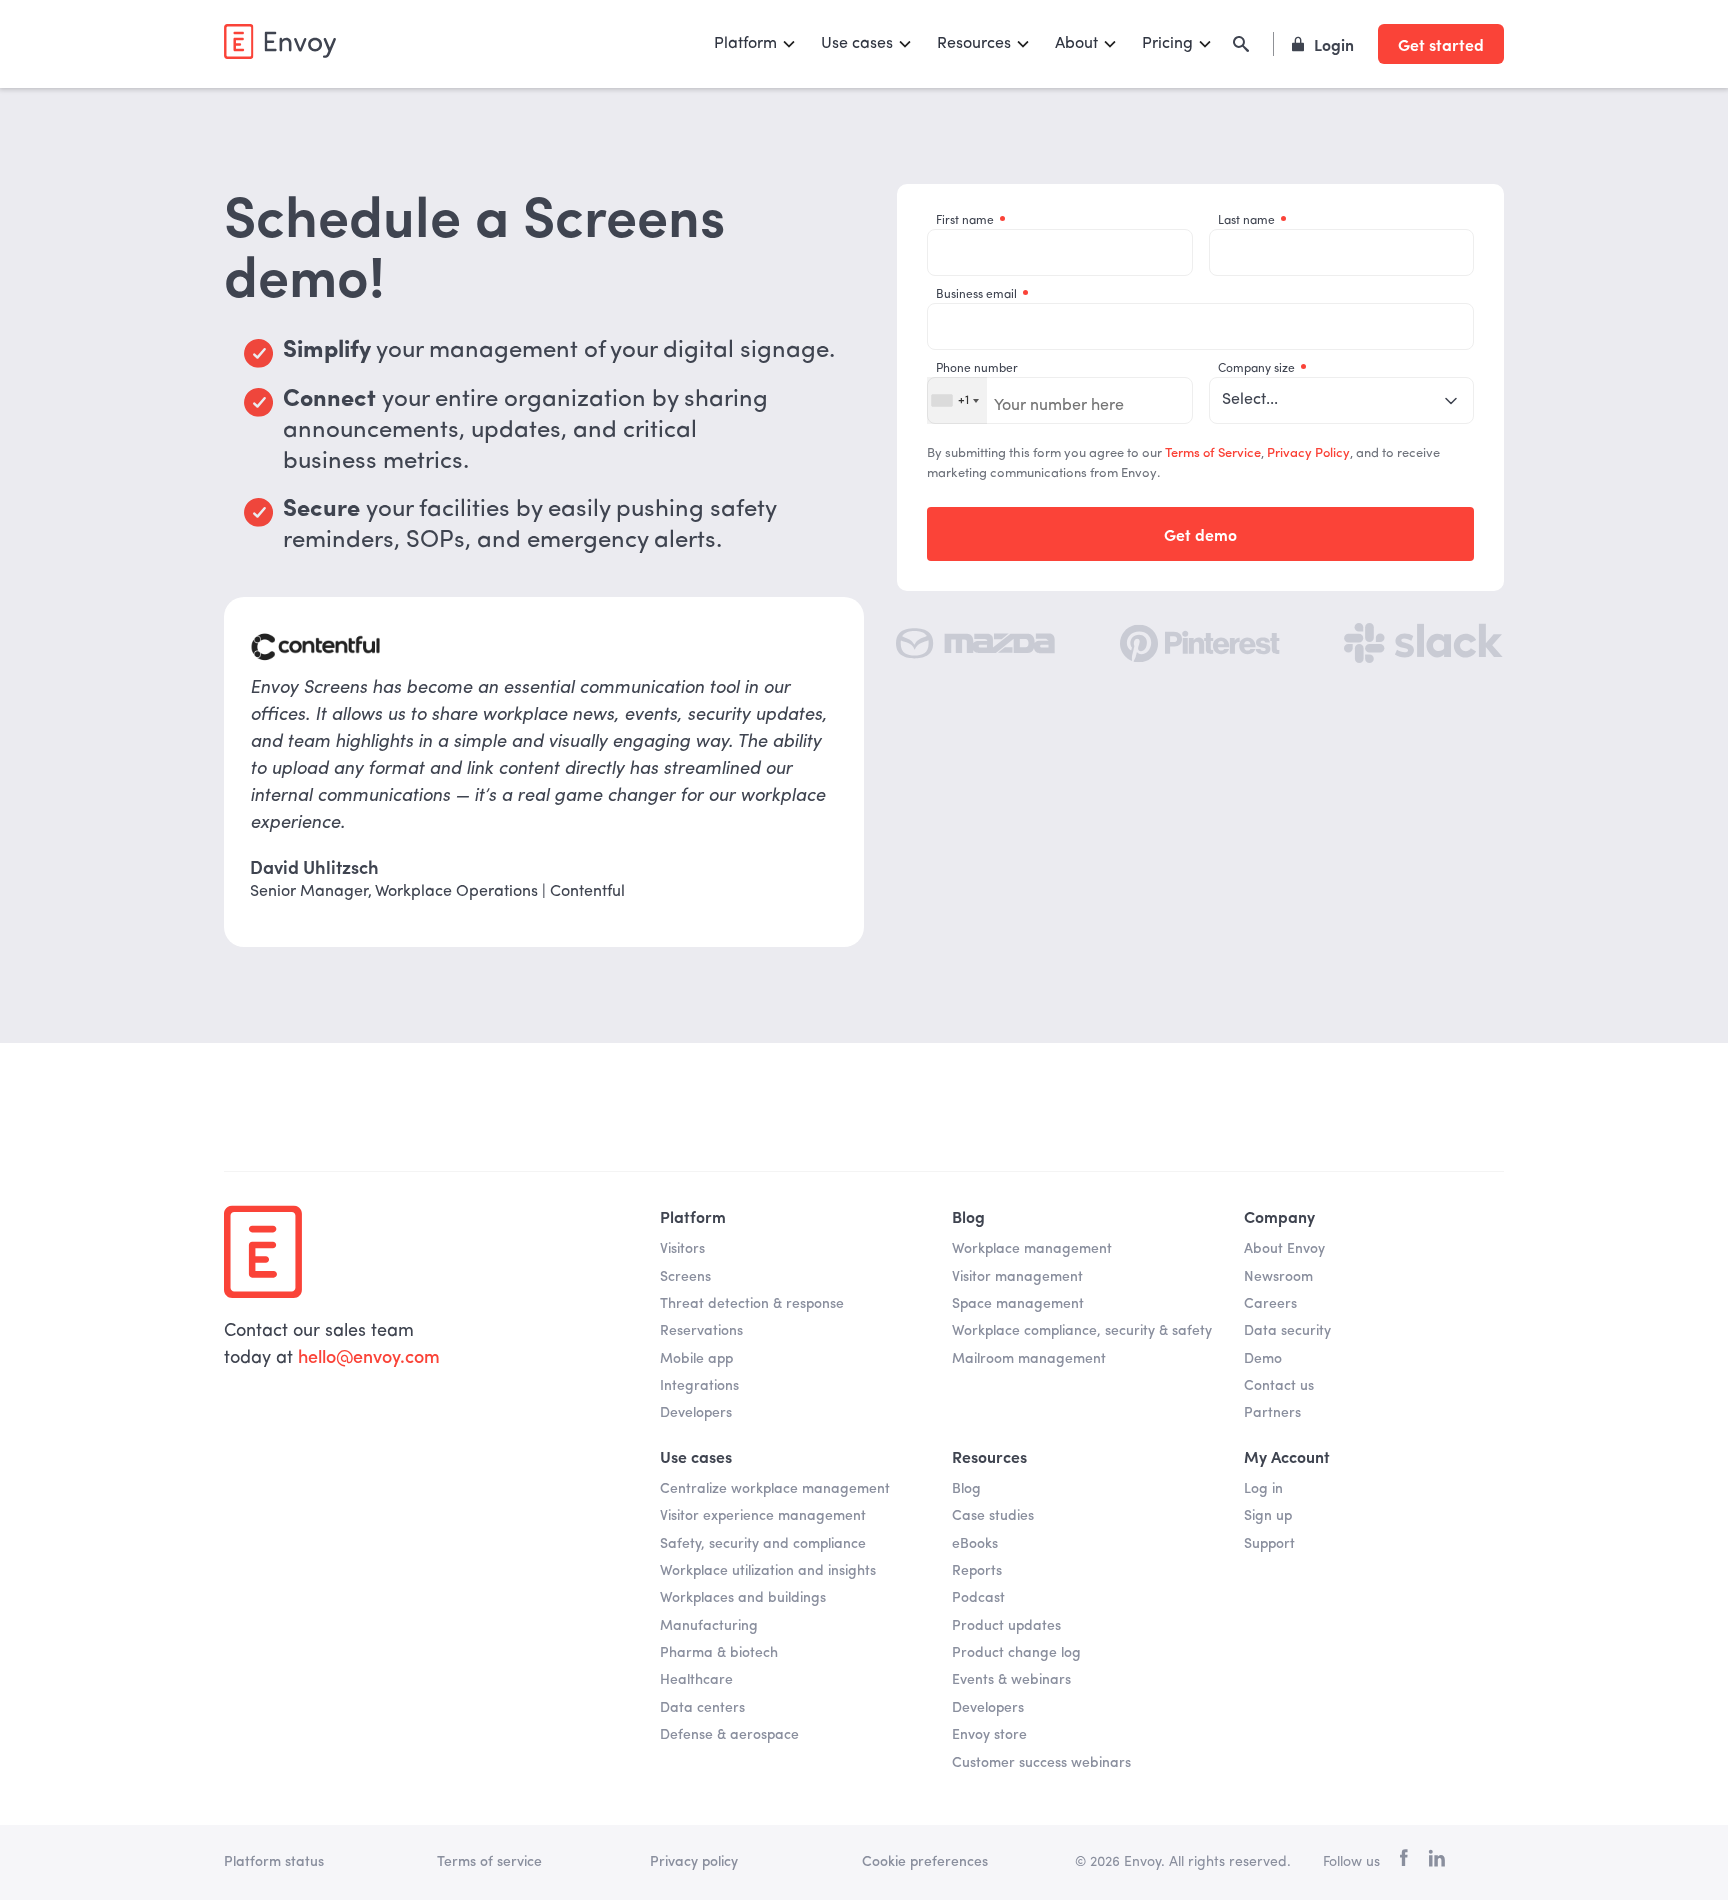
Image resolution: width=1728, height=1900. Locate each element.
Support (1269, 1544)
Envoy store (989, 1735)
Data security (1287, 1331)
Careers (1270, 1304)
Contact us (1279, 1386)
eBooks (975, 1544)
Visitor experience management (763, 1516)
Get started (1441, 44)
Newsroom (1278, 1277)
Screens (685, 1277)
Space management (1018, 1304)
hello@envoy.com (369, 1358)
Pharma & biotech (719, 1653)
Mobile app (696, 1359)
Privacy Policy (1308, 453)
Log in (1263, 1489)
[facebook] (1404, 1862)
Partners (1272, 1413)
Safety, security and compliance (763, 1544)
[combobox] (957, 400)
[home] (280, 41)
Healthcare (696, 1680)
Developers (696, 1413)
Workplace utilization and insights (768, 1571)
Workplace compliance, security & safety (1082, 1331)
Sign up (1268, 1516)
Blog (966, 1489)
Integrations (699, 1386)
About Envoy (1284, 1249)
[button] (755, 44)
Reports (977, 1571)
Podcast (978, 1598)
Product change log (1016, 1653)
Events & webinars (1011, 1680)
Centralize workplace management (775, 1489)
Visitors (682, 1249)
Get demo (1200, 534)
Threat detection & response (752, 1304)
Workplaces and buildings (743, 1598)
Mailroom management (1029, 1359)
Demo (1263, 1359)
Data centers (702, 1708)
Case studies (993, 1516)
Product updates (1006, 1626)
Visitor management (1017, 1277)
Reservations (701, 1331)
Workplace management (1032, 1249)
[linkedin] (1436, 1862)
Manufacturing (709, 1626)
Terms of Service (1213, 453)
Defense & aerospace (729, 1735)
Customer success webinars (1041, 1763)
